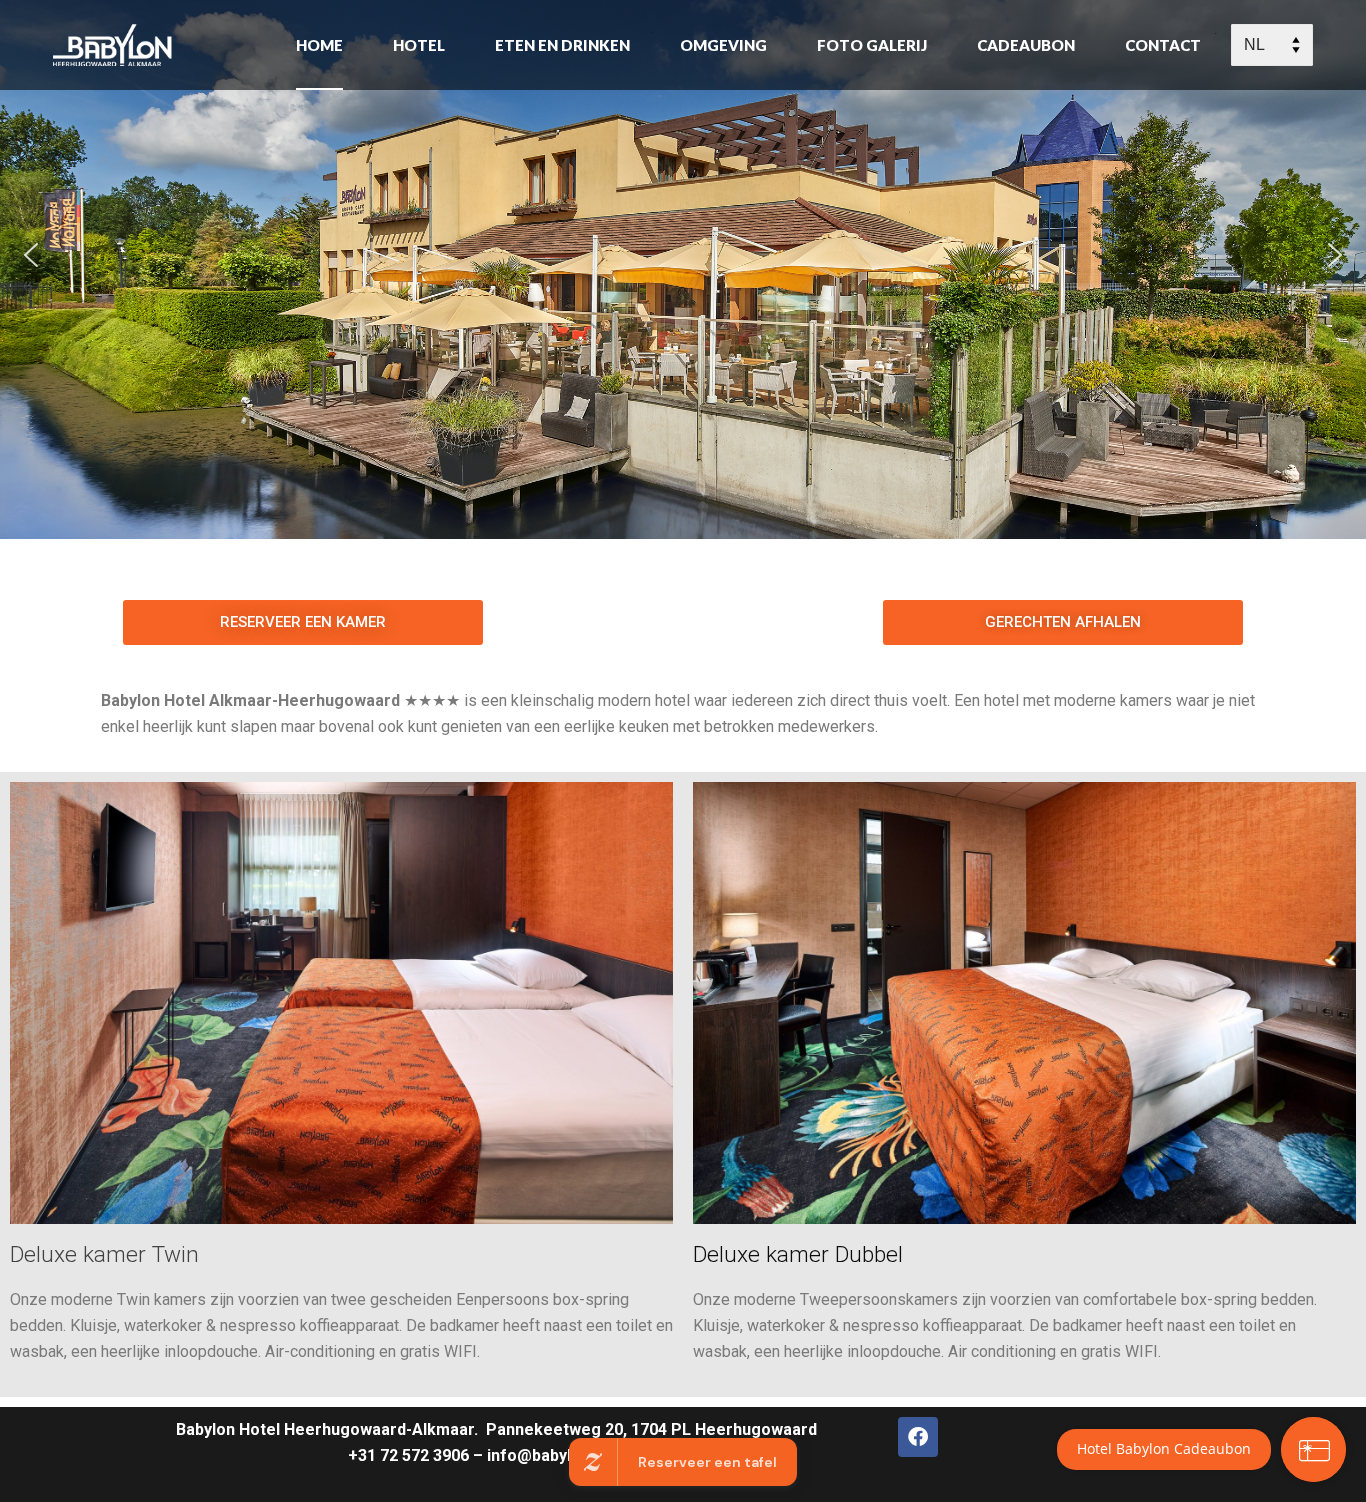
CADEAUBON (1026, 45)
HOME (319, 45)
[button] (31, 255)
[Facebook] (918, 1437)
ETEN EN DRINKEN (562, 45)
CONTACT (1163, 45)
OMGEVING (723, 45)
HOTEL (419, 45)
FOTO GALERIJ (872, 45)
